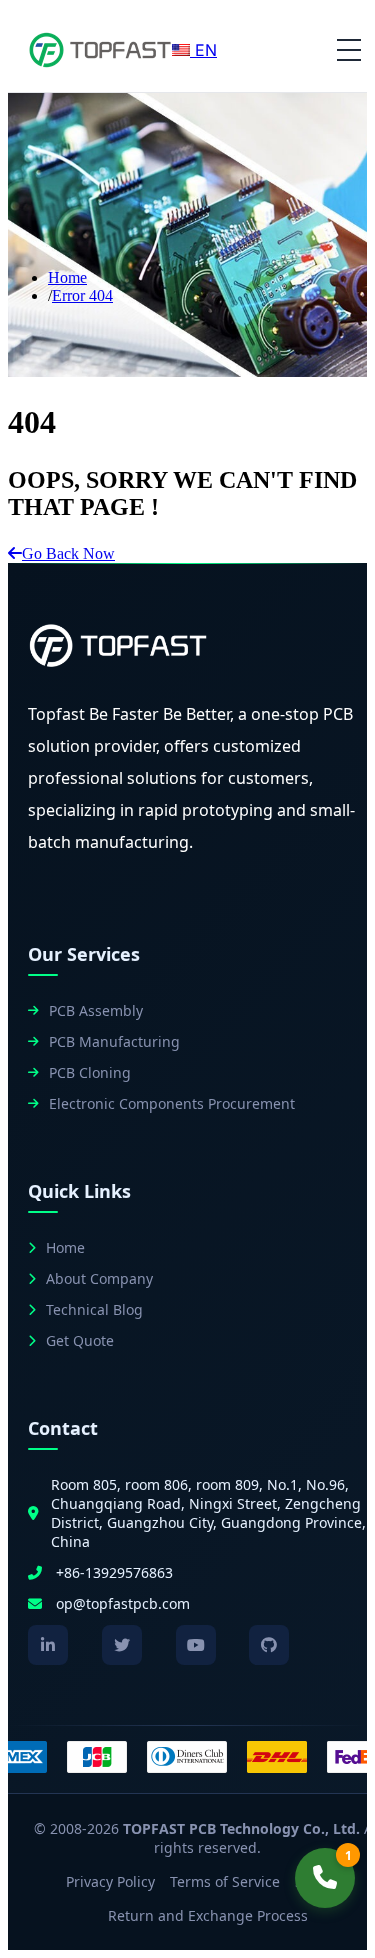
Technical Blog (94, 1309)
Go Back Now (68, 553)
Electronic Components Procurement (172, 1103)
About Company (99, 1278)
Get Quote (80, 1340)
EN (203, 50)
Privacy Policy (110, 1881)
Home (67, 277)
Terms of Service (225, 1881)
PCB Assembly (96, 1010)
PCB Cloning (90, 1072)
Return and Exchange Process (208, 1915)
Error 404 (82, 295)
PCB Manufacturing (114, 1041)
